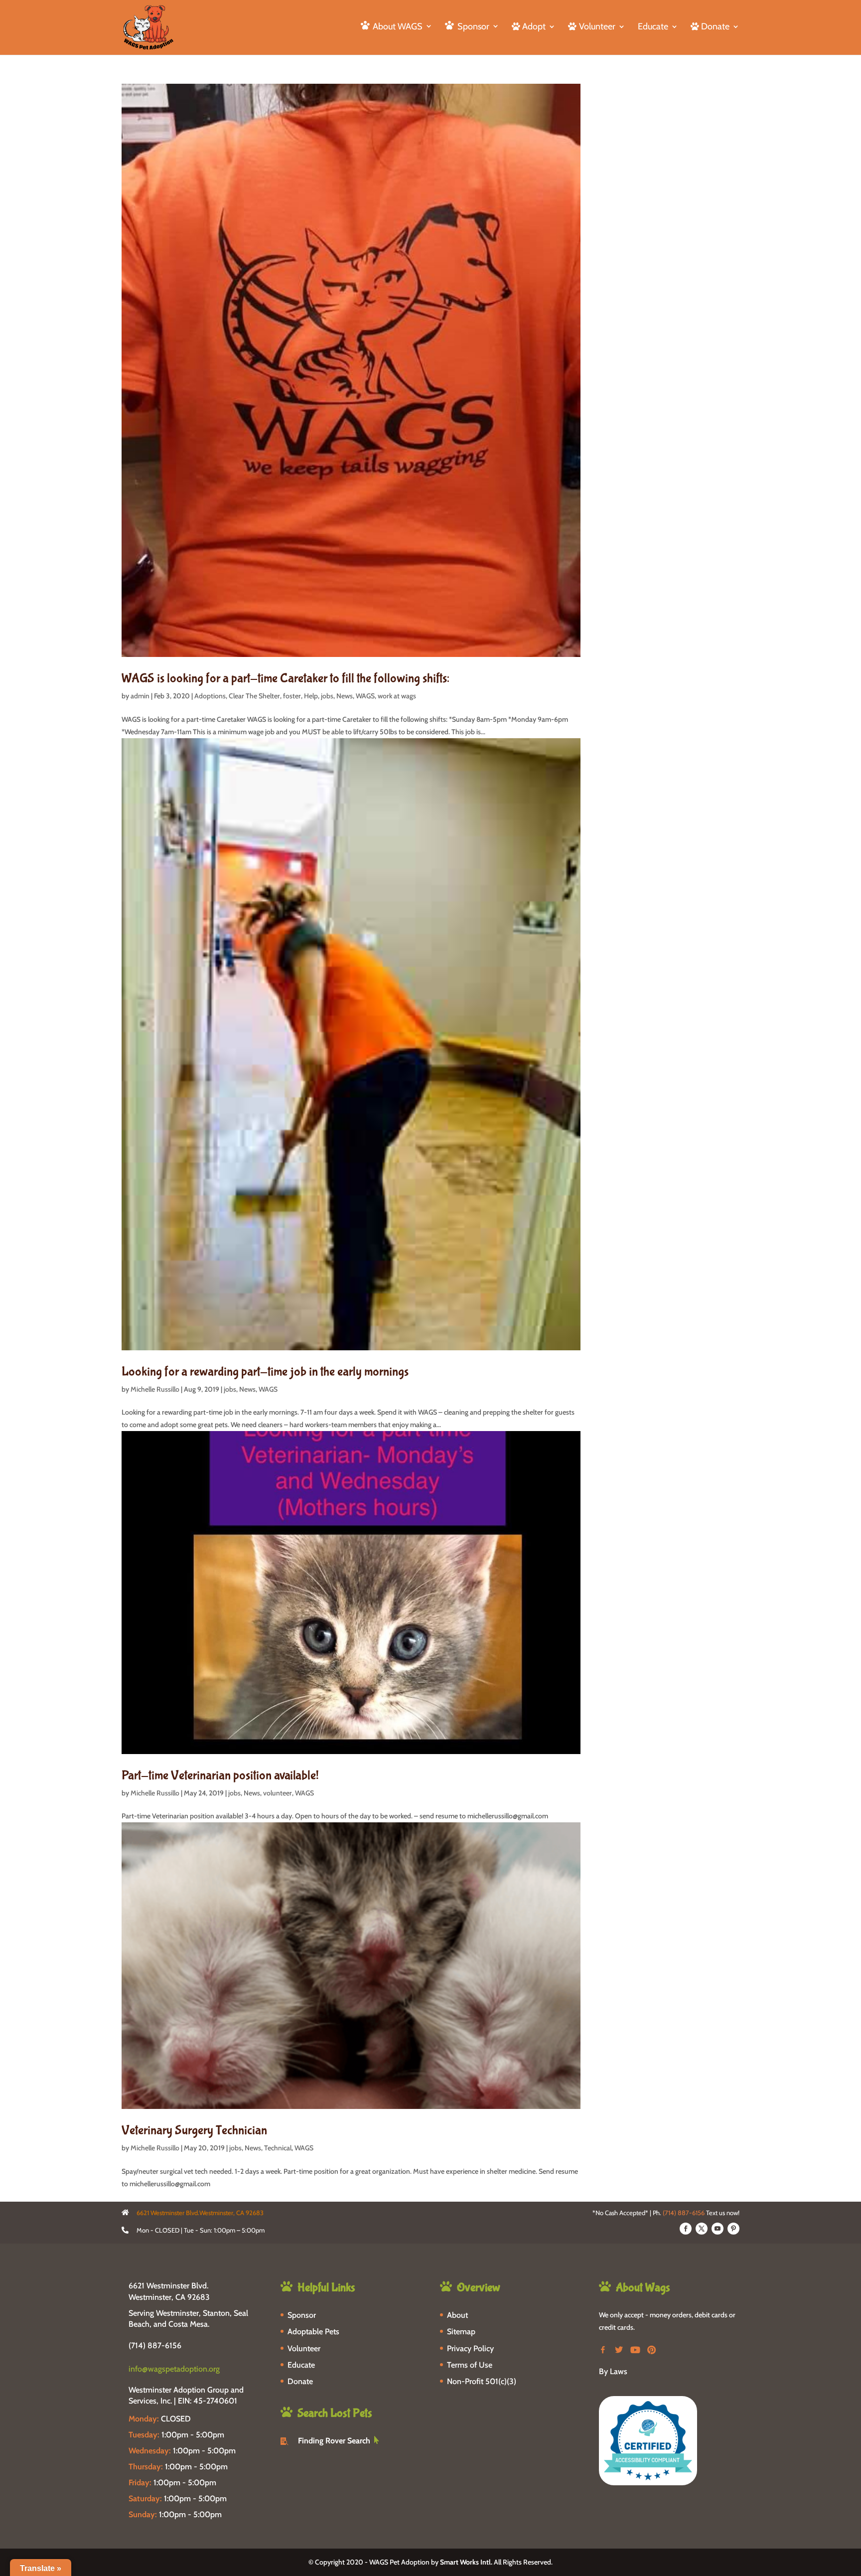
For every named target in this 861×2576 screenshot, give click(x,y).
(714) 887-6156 (684, 2213)
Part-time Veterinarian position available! (220, 1775)
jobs (327, 696)
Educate (653, 27)
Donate (300, 2381)
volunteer (278, 1793)
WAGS (365, 696)
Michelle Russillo (155, 1389)
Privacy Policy (470, 2348)
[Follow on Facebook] (686, 2229)
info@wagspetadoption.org (174, 2369)
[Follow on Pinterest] (733, 2229)
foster (292, 696)
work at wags (397, 696)
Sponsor (302, 2315)
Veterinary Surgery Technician (194, 2130)
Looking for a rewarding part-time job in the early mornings (265, 1372)
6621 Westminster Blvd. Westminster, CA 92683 (169, 2291)
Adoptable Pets (313, 2332)
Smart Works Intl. (466, 2562)
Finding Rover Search (334, 2441)
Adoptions (210, 696)
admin (140, 696)
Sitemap (461, 2332)
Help (311, 696)
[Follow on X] (702, 2229)
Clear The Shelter (254, 696)
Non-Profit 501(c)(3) (482, 2381)
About (457, 2315)
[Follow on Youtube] (717, 2229)
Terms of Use (470, 2365)
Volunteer (304, 2348)
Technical (278, 2148)
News (345, 696)
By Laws (613, 2371)
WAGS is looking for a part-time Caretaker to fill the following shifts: (286, 678)
